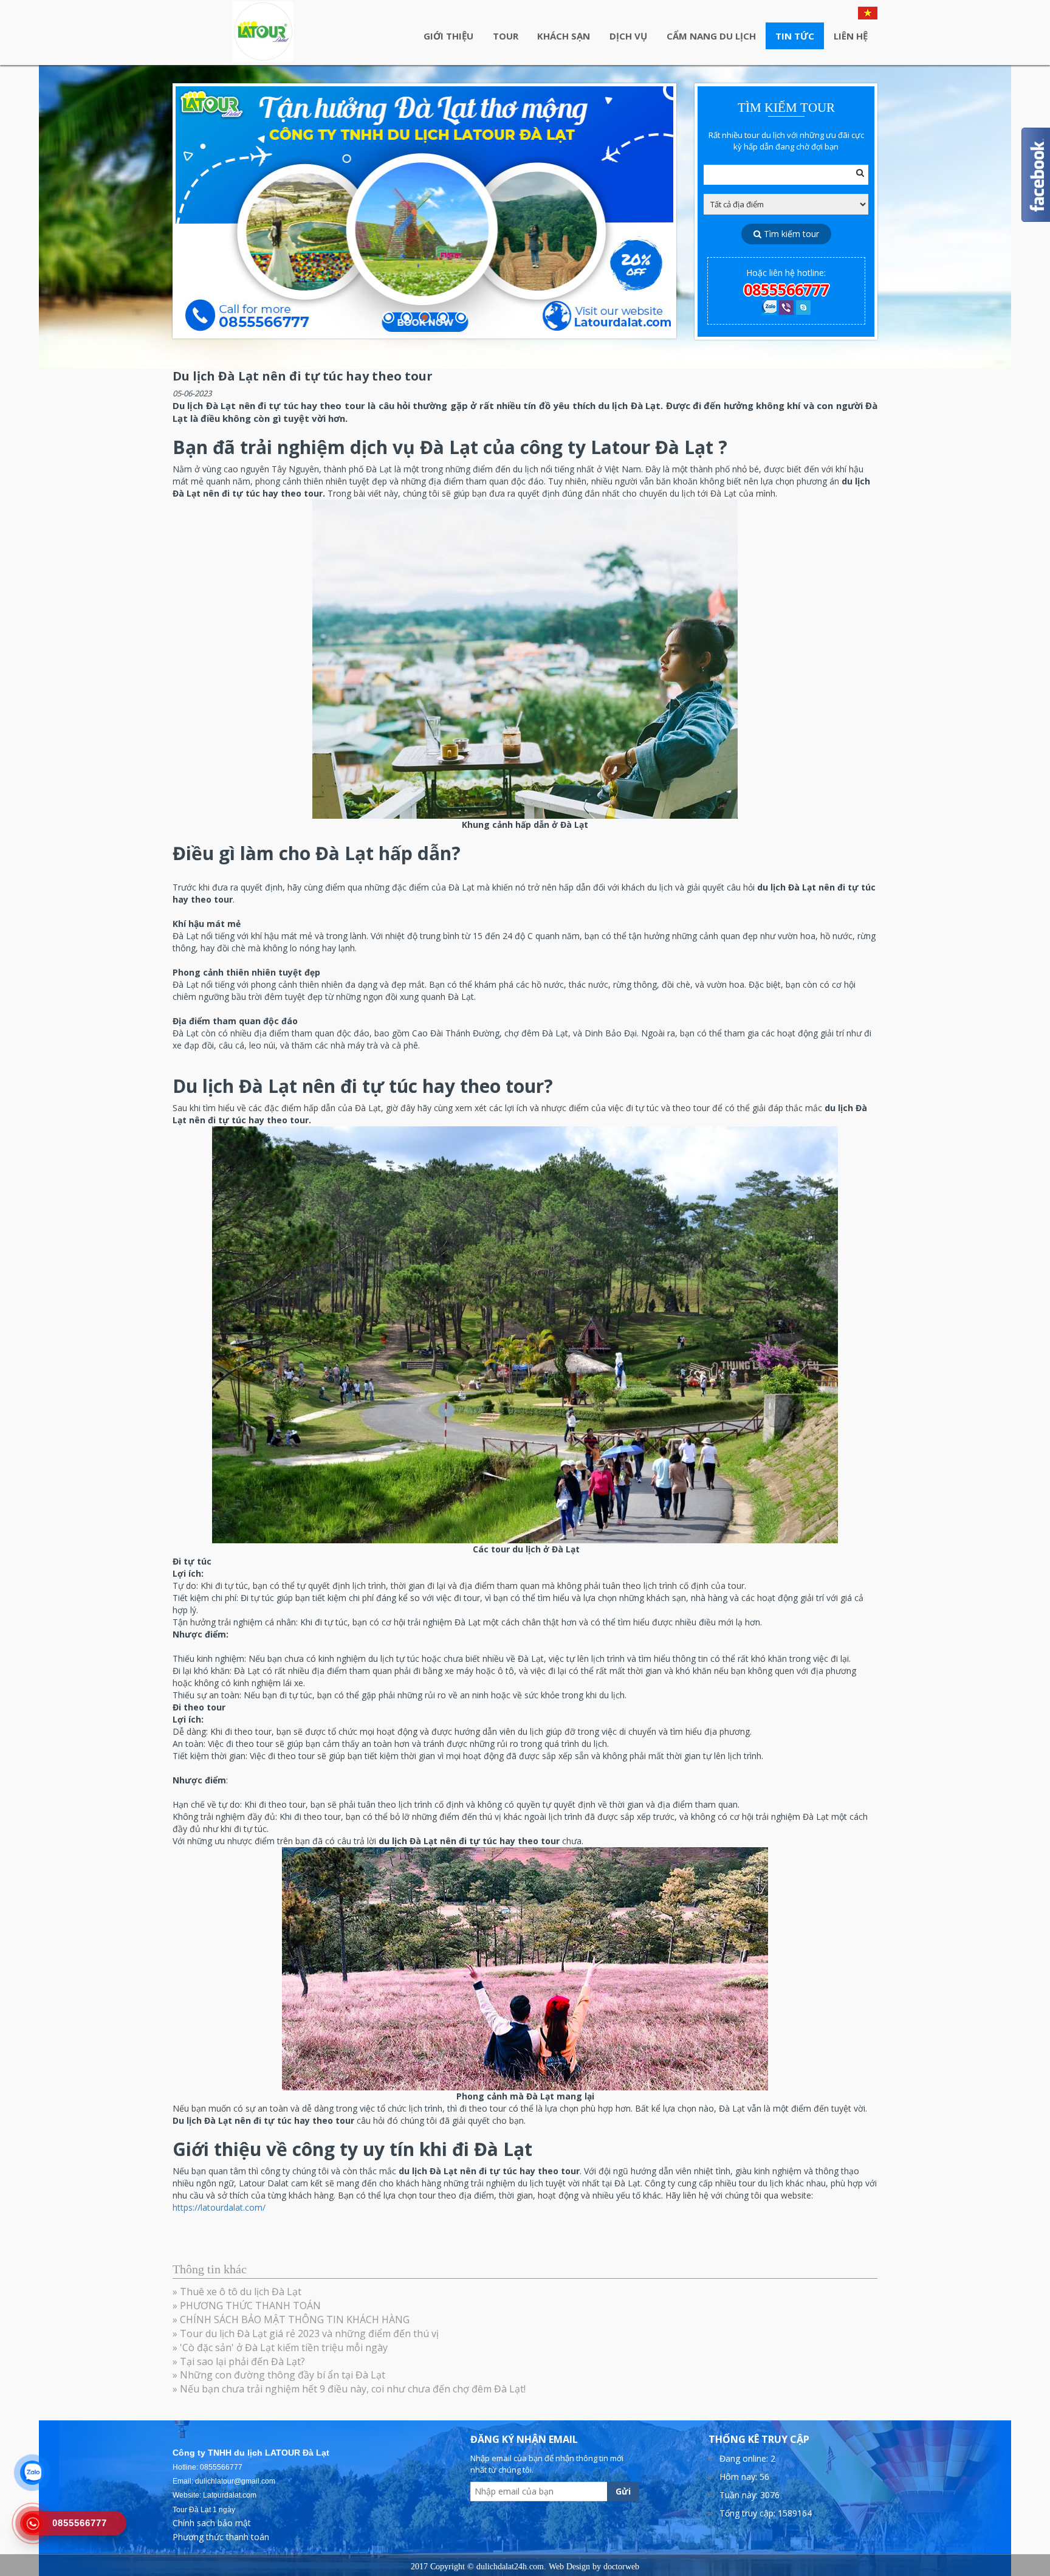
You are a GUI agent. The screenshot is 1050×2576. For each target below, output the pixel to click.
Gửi (623, 2491)
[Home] (263, 32)
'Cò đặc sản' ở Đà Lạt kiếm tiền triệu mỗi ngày (284, 2347)
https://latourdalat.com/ (219, 2207)
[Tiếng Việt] (868, 12)
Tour (506, 36)
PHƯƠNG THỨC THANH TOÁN (250, 2306)
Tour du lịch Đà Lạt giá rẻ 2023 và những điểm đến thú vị (309, 2333)
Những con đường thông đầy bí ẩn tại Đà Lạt (283, 2375)
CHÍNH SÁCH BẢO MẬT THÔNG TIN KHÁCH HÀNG (295, 2319)
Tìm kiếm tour (790, 234)
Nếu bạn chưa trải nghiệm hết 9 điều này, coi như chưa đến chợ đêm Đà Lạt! (353, 2389)
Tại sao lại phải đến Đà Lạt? (242, 2361)
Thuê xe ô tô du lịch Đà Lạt (241, 2292)
